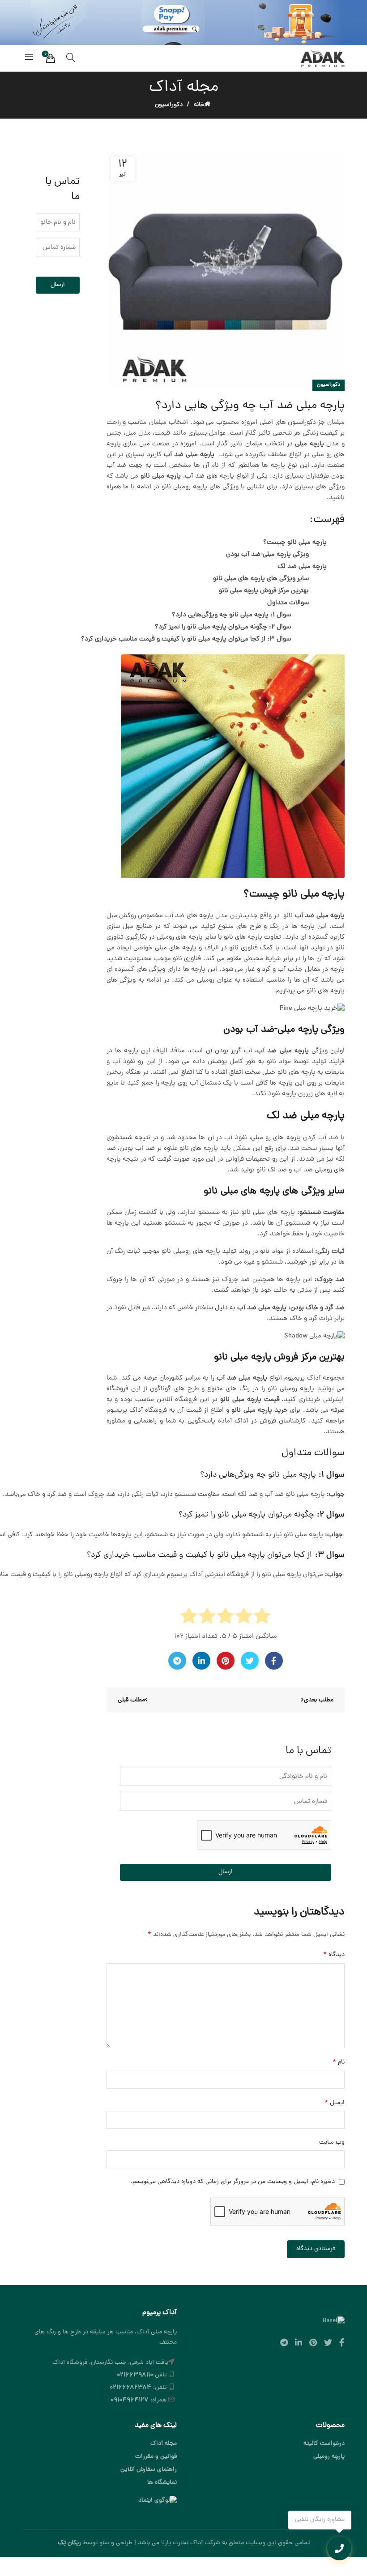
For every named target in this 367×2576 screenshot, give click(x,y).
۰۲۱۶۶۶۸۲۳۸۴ (130, 2388)
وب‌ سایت (332, 2142)
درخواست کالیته (324, 2444)
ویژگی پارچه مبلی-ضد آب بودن (267, 555)
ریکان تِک (69, 2543)
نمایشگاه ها (162, 2483)
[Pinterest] (226, 1661)
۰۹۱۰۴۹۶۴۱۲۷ (130, 2400)
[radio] (262, 1618)
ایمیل (335, 2103)
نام (339, 2062)
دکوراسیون (169, 105)
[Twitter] (250, 1661)
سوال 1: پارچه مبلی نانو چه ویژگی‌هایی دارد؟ (230, 615)
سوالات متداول (288, 603)
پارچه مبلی (309, 444)
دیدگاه (334, 1955)
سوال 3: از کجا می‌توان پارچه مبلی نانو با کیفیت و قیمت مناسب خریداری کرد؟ (186, 639)
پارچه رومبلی (329, 2457)
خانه (199, 105)
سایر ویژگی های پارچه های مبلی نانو (261, 579)
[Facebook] (274, 1661)
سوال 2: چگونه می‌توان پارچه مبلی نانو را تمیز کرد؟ (223, 627)
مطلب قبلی (131, 1700)
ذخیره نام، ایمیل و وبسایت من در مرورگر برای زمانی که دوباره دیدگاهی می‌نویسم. (233, 2182)
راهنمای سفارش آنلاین (149, 2470)
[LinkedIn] (201, 1661)
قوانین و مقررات (156, 2457)
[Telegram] (177, 1661)
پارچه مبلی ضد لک (302, 567)
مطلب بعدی (319, 1700)
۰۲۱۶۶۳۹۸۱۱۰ (135, 2375)
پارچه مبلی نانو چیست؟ (295, 543)
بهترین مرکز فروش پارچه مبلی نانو (264, 591)
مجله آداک (164, 2444)
